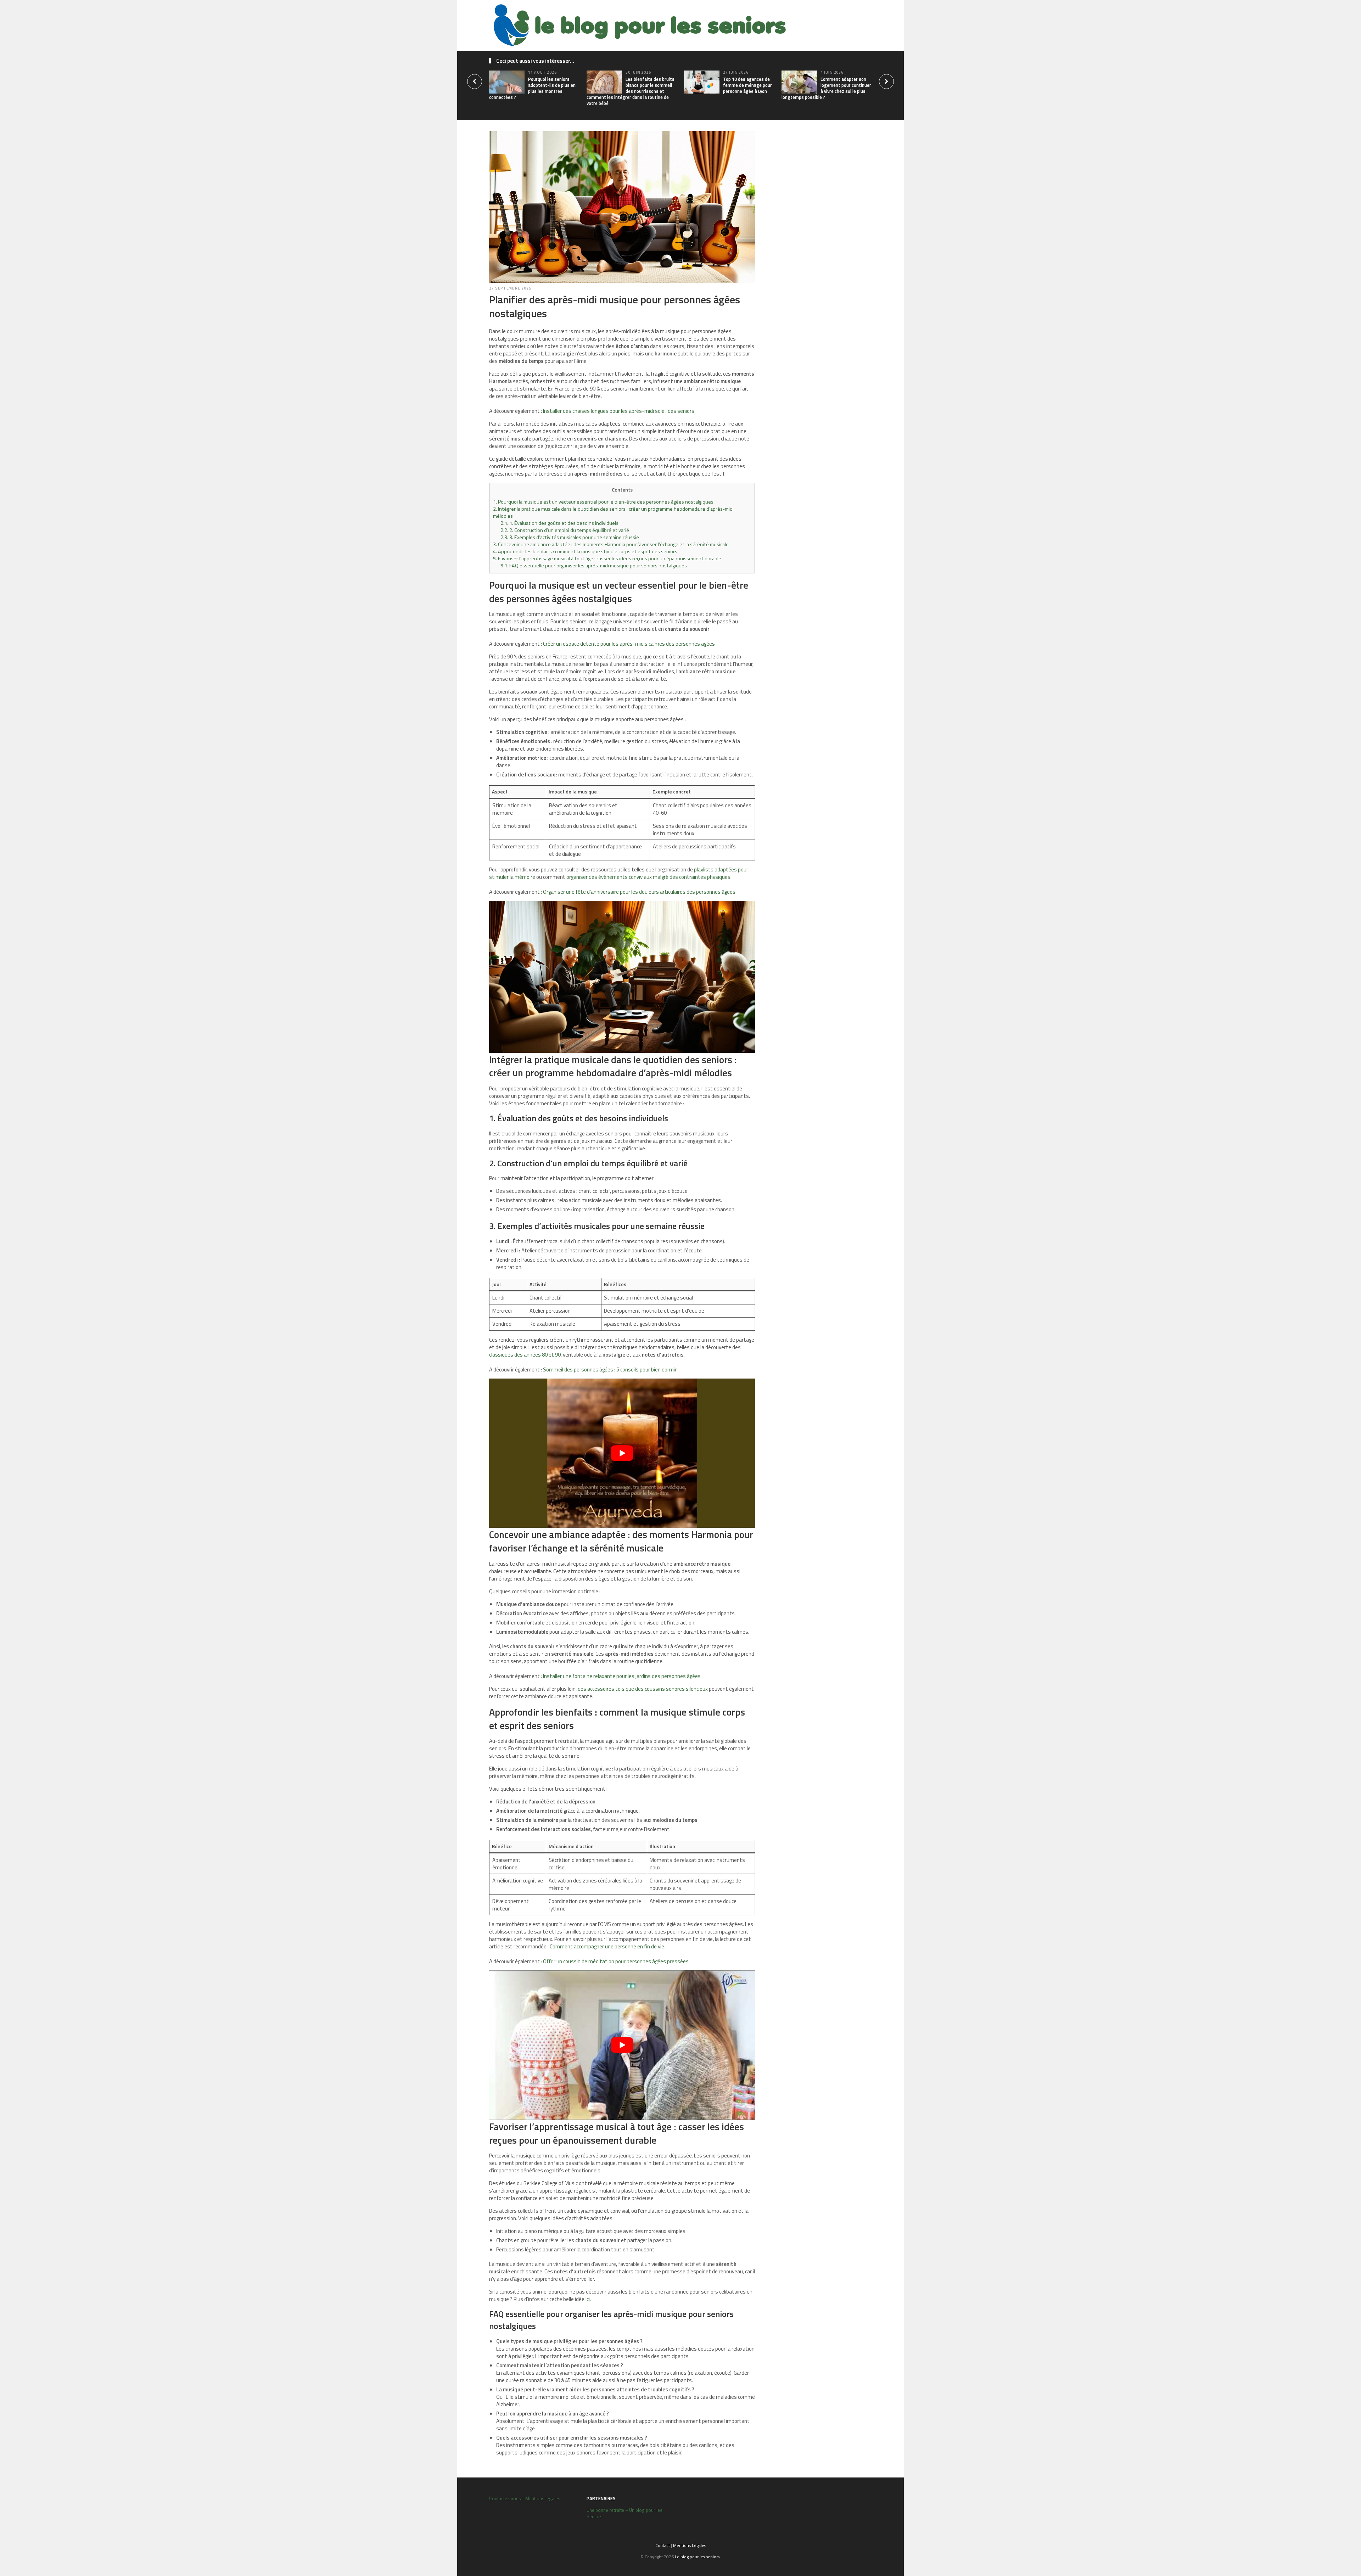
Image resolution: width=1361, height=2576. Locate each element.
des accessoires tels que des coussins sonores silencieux (643, 1689)
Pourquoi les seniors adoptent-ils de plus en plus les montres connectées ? (532, 88)
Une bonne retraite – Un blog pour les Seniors (625, 2513)
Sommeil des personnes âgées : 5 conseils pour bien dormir (610, 1370)
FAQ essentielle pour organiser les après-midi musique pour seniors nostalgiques (594, 566)
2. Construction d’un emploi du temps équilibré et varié (565, 530)
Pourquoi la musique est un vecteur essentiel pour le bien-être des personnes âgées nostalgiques (603, 502)
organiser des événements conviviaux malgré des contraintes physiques (648, 877)
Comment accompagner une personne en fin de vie (607, 1946)
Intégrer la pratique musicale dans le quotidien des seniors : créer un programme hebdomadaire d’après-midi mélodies (613, 512)
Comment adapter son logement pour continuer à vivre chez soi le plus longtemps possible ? (826, 88)
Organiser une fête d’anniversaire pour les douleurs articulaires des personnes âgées (639, 892)
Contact (663, 2545)
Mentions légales (543, 2498)
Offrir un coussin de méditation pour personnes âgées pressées (616, 1961)
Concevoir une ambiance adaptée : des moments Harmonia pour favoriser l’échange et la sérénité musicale (611, 544)
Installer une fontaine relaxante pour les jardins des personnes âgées (622, 1676)
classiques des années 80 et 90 (525, 1355)
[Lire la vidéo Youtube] (622, 1453)
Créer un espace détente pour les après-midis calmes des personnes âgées (629, 644)
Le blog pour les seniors (697, 2557)
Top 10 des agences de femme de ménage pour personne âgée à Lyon (747, 85)
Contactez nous (505, 2498)
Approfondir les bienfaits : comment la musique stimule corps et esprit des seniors (585, 551)
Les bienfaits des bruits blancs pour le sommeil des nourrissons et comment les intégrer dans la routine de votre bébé (631, 91)
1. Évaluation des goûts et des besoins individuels (559, 523)
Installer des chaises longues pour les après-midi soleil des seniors (619, 411)
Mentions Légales (690, 2545)
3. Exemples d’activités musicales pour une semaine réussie (570, 537)
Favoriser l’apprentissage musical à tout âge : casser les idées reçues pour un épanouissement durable (607, 559)
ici (588, 2299)
